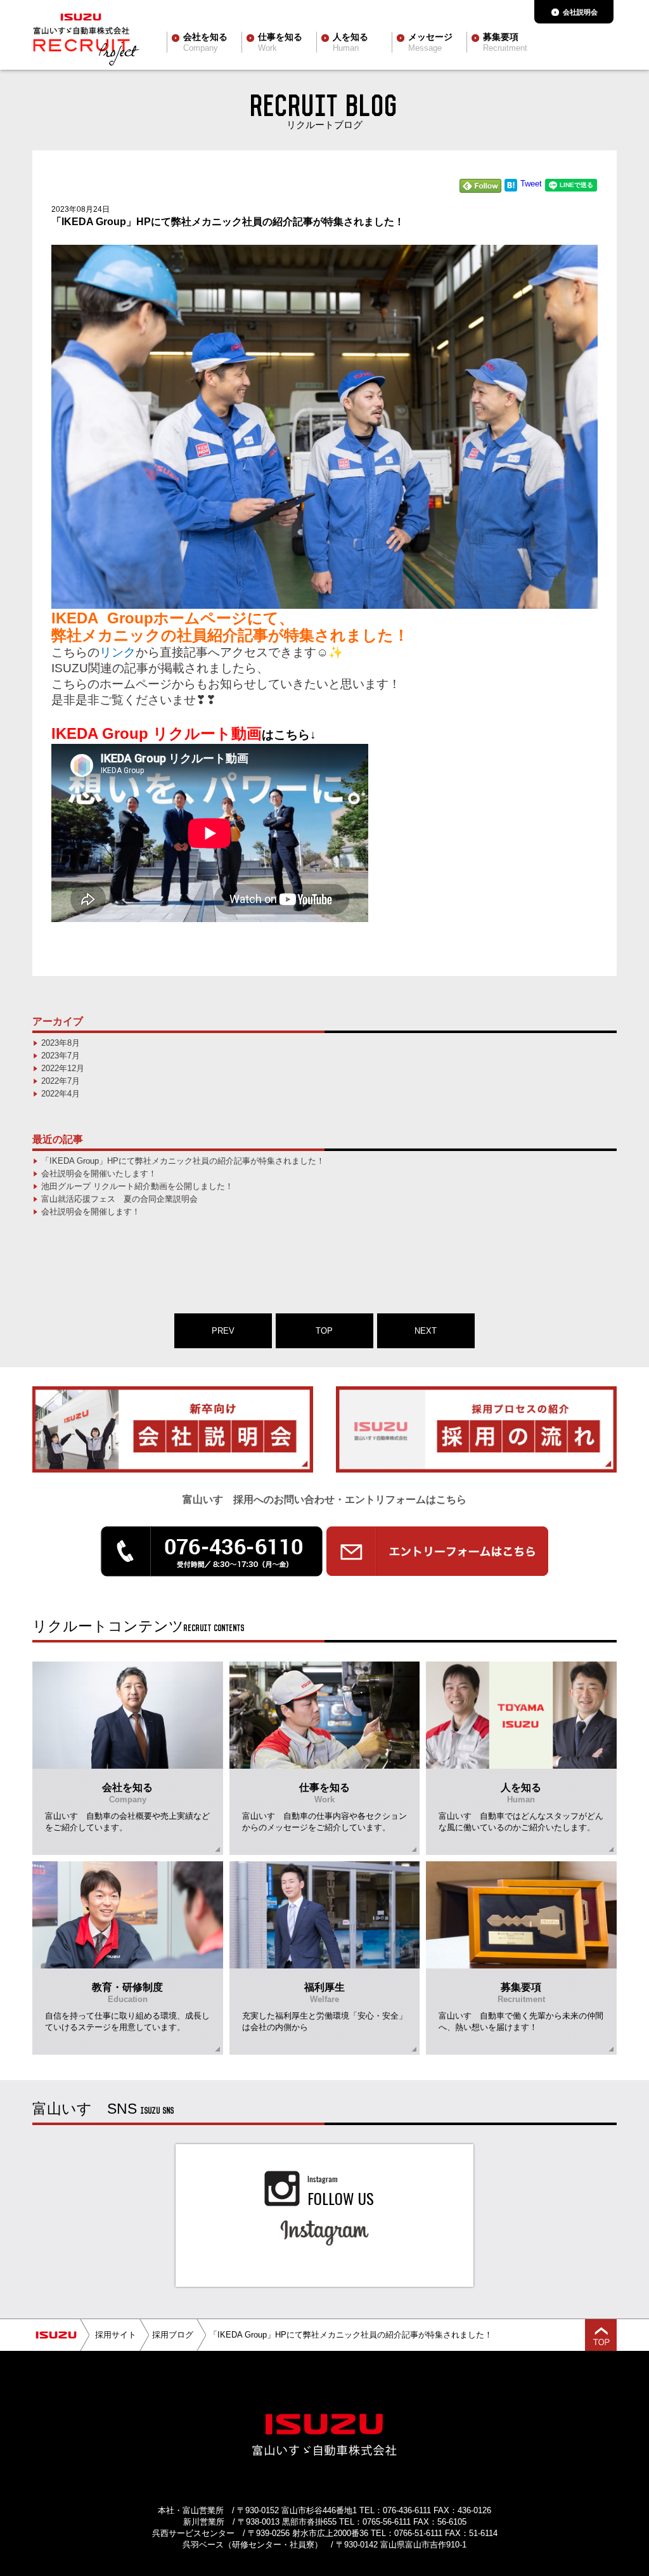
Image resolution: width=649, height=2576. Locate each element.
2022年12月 (63, 1068)
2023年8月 (61, 1043)
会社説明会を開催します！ (91, 1212)
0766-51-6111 (418, 2533)
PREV (223, 1331)
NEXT (426, 1331)
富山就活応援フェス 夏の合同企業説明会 (119, 1199)
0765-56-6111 (387, 2522)
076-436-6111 (407, 2510)
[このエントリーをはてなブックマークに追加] (511, 189)
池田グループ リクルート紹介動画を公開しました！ (137, 1186)
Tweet (531, 184)
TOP (324, 1331)
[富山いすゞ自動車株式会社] (56, 2335)
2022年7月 (61, 1081)
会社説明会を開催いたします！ (99, 1174)
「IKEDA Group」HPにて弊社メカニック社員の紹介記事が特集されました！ (183, 1161)
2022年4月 (61, 1094)
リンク (118, 652)
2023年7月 (61, 1056)
